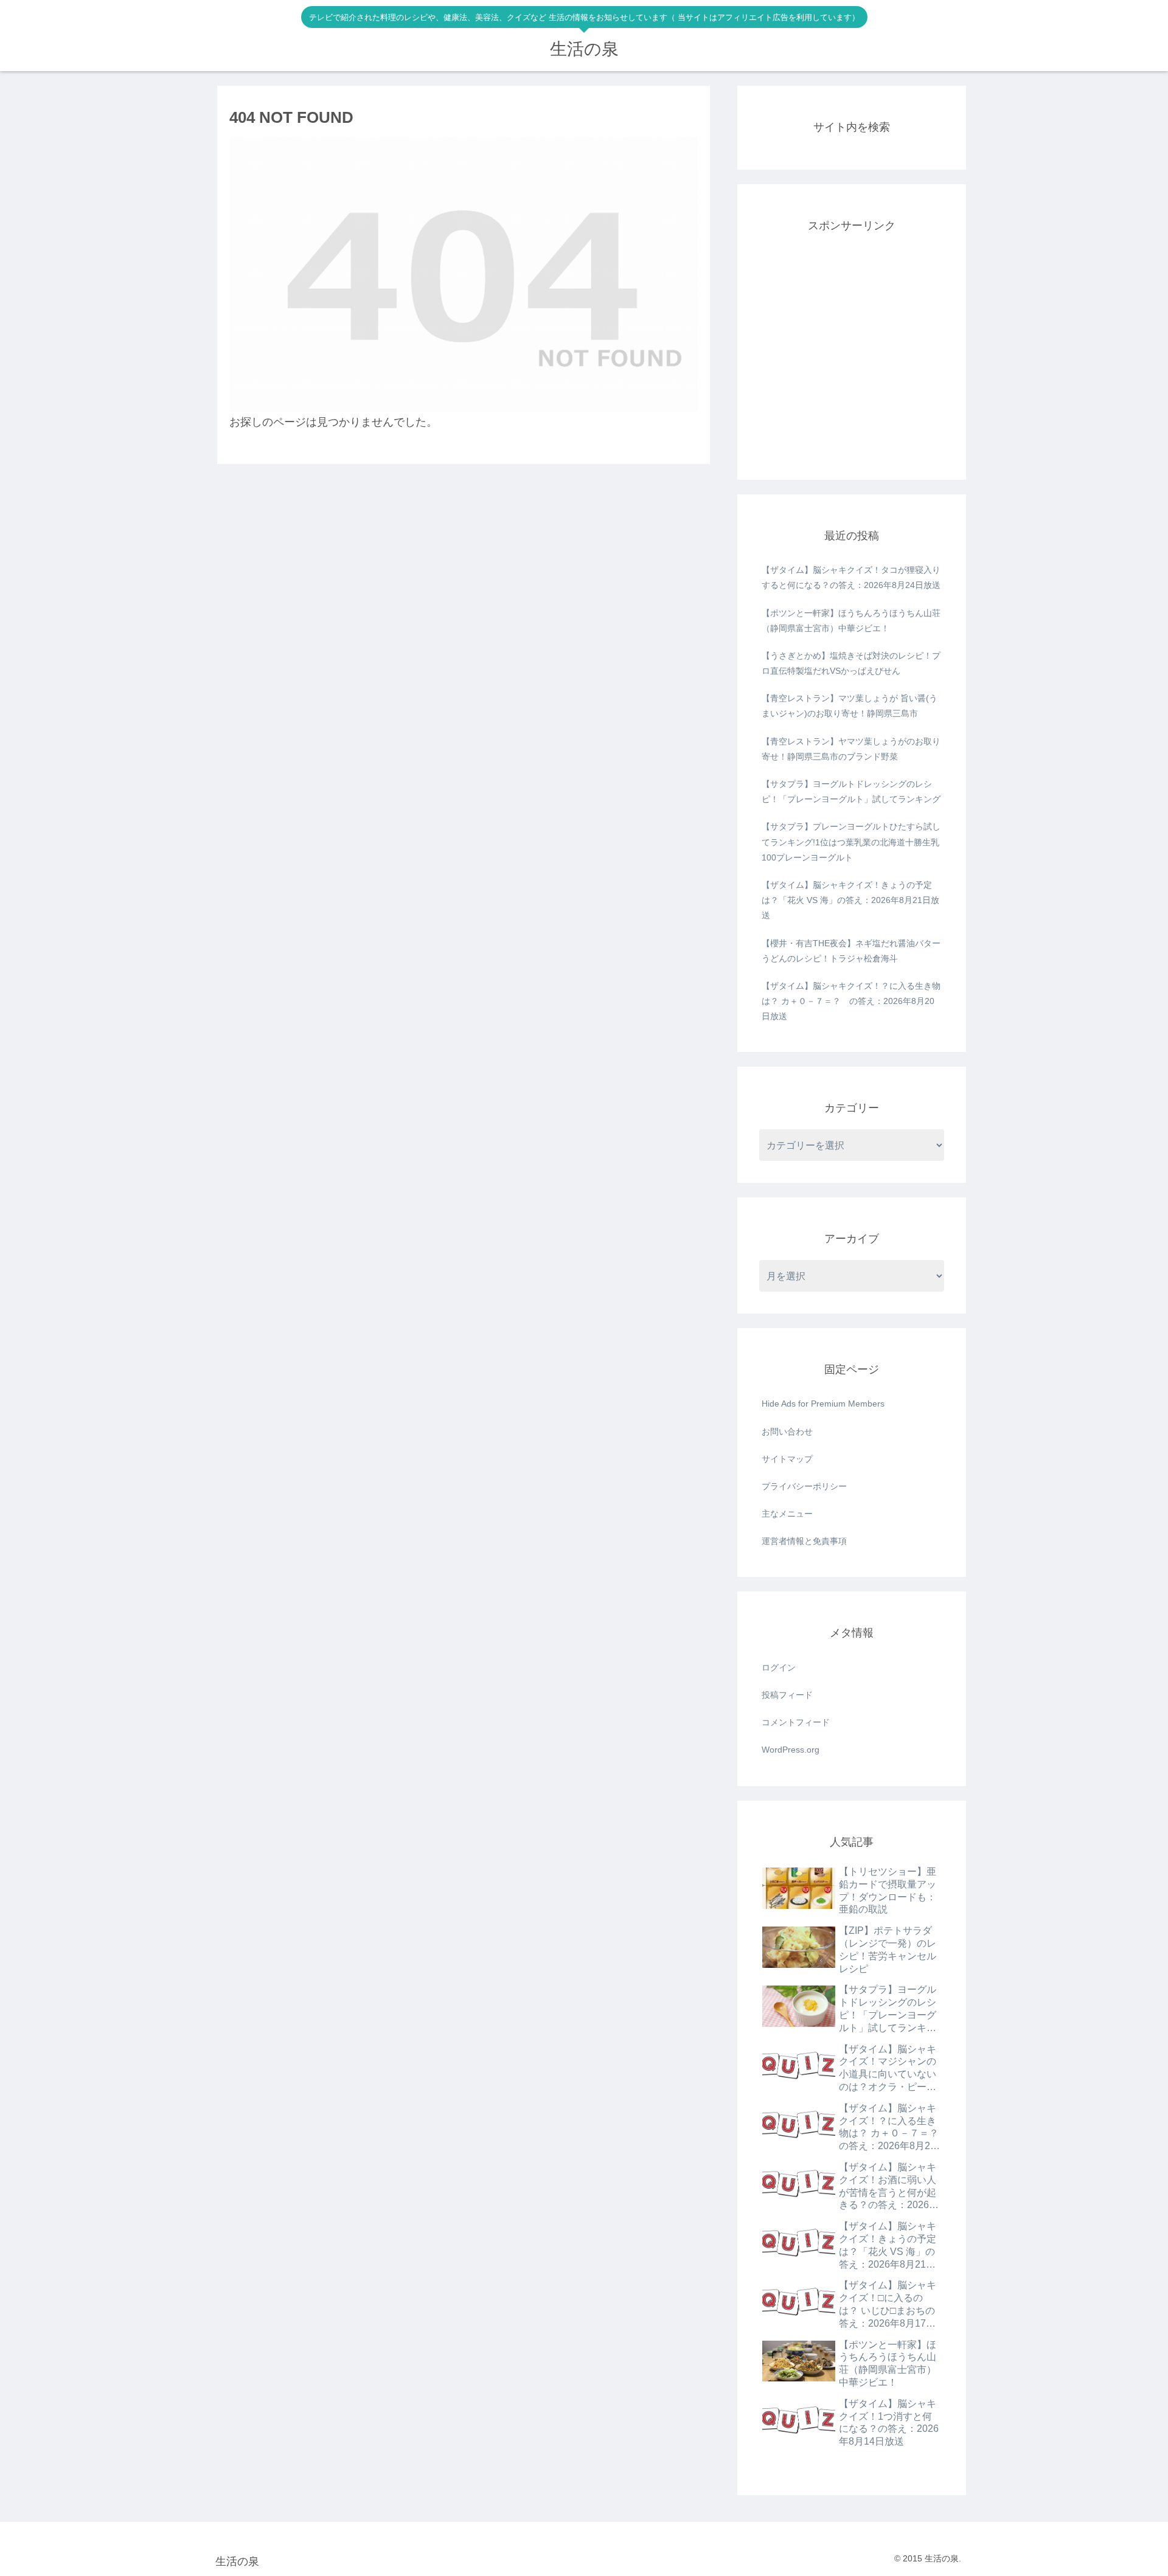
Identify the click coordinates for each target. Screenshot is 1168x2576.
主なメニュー (787, 1514)
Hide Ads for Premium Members (823, 1404)
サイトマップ (787, 1459)
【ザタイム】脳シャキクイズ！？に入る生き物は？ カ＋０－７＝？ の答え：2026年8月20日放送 (851, 1001)
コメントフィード (796, 1722)
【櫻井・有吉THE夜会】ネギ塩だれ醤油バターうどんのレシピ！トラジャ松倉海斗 (851, 951)
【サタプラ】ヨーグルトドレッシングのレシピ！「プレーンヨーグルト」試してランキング (851, 791)
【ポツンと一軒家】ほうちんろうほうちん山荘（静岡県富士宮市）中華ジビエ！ (851, 621)
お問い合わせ (787, 1432)
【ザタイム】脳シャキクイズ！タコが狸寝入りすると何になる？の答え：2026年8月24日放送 (851, 577)
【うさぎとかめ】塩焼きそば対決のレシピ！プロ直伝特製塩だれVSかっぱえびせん (851, 663)
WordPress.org (791, 1750)
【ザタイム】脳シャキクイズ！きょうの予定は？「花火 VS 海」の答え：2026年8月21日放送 (850, 900)
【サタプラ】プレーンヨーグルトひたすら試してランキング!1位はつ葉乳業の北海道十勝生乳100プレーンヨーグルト (851, 842)
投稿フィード (787, 1695)
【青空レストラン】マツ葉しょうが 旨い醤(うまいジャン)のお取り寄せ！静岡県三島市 (850, 706)
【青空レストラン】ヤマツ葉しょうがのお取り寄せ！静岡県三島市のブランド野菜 (851, 749)
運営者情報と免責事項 (804, 1541)
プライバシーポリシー (804, 1486)
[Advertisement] (852, 362)
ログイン (779, 1667)
